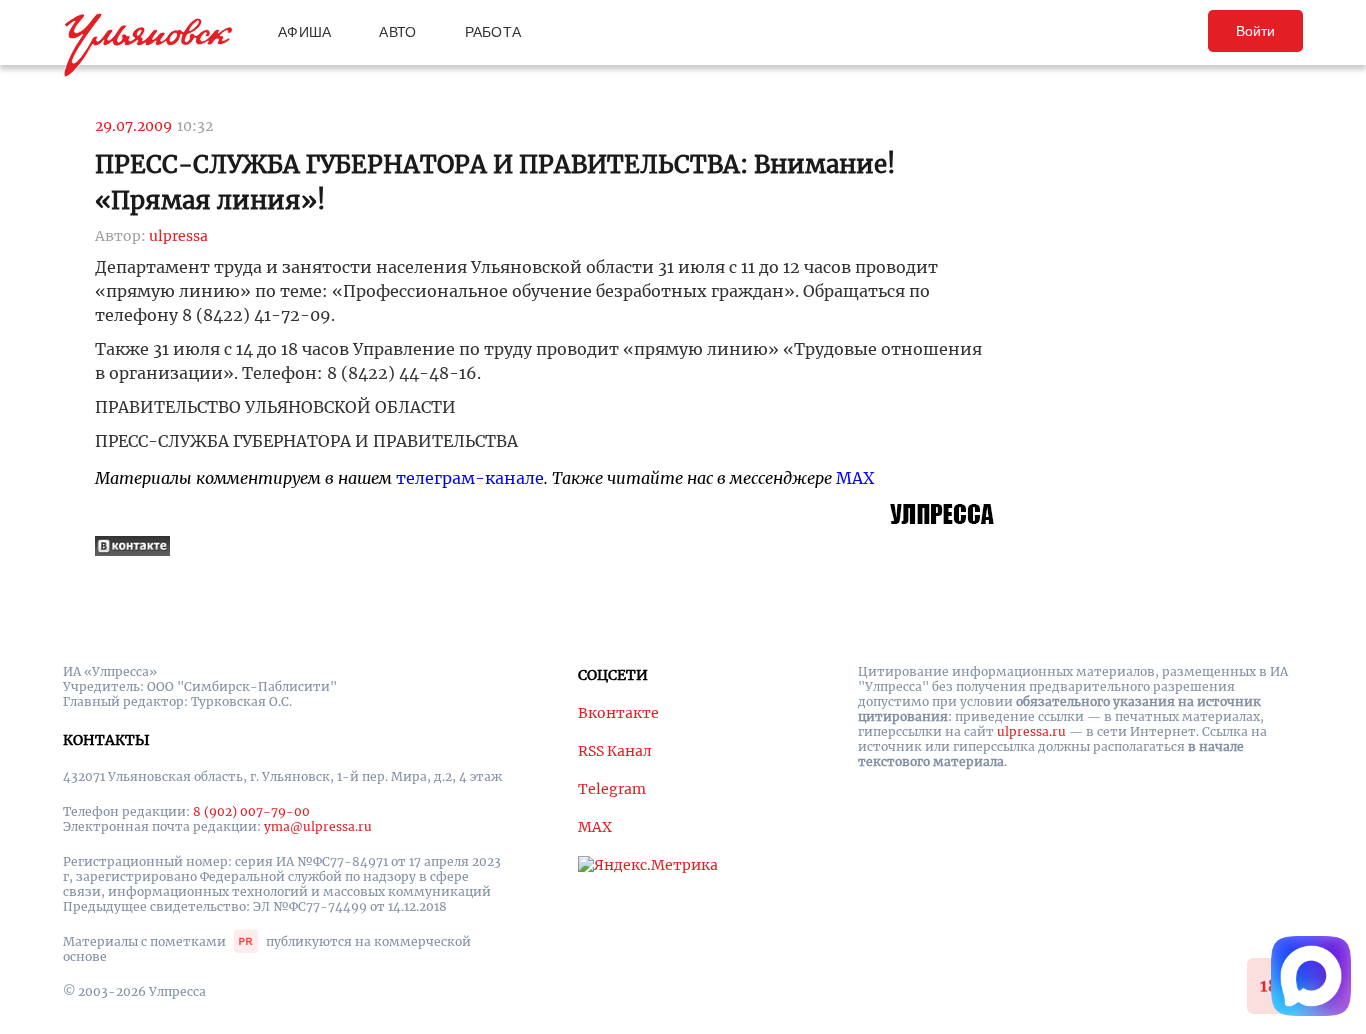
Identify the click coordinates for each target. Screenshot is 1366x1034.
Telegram (612, 789)
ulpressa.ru (1031, 731)
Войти (1255, 31)
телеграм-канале (470, 478)
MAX (855, 478)
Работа (493, 32)
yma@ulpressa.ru (318, 826)
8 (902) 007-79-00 (251, 811)
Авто (397, 32)
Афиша (304, 32)
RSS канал (615, 751)
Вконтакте (618, 713)
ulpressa (178, 236)
